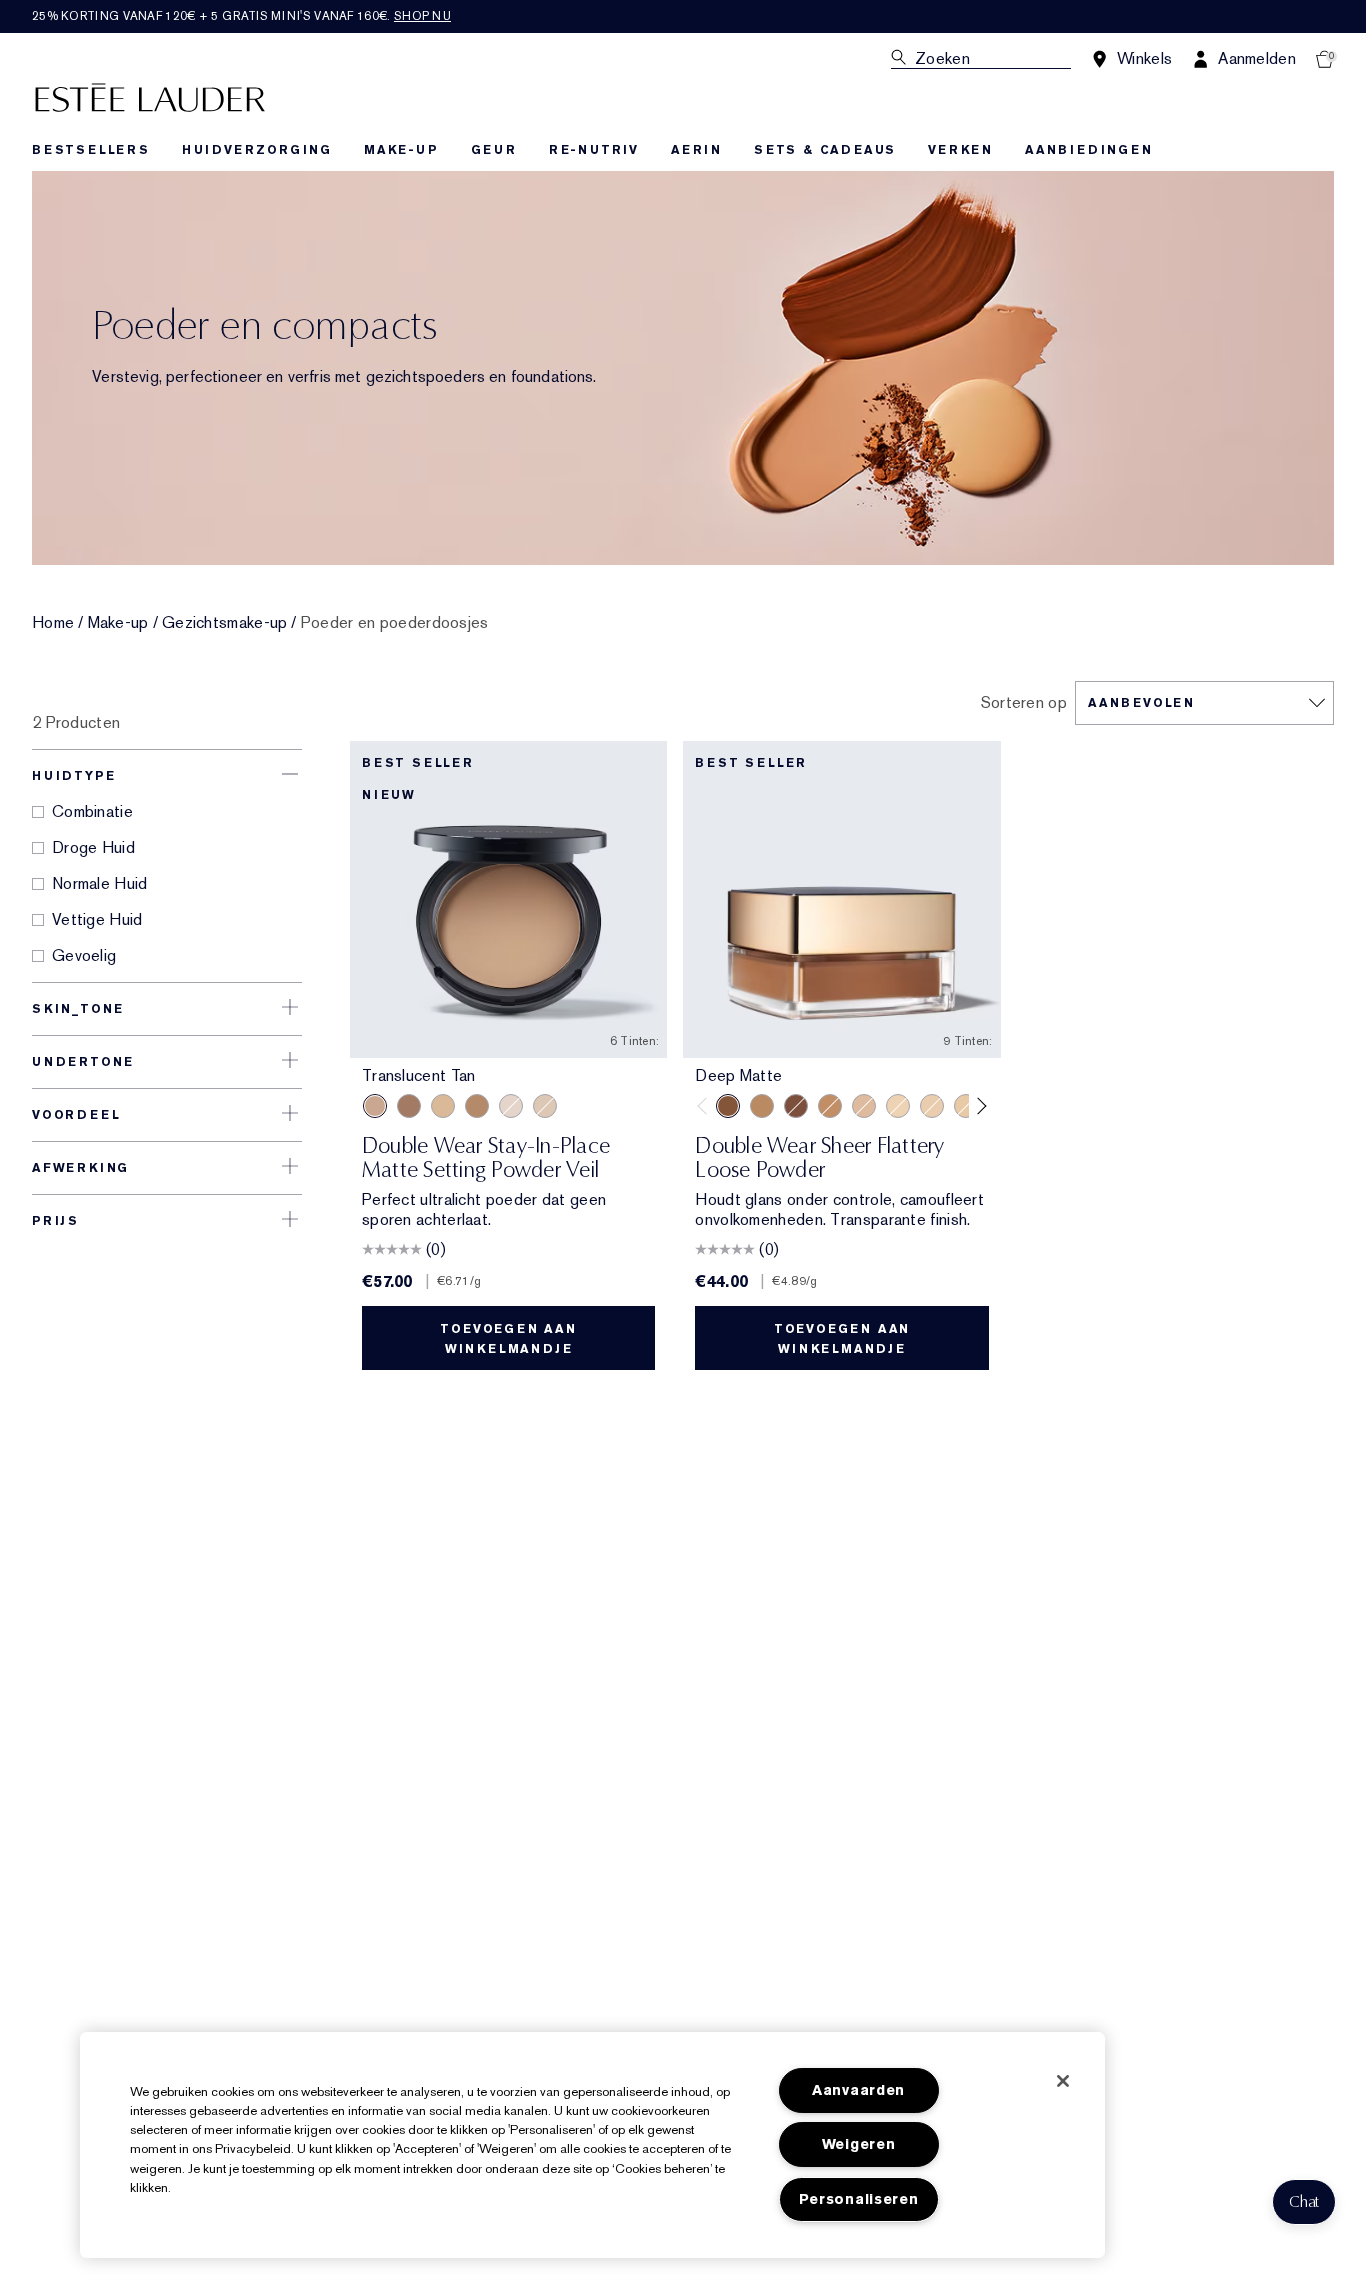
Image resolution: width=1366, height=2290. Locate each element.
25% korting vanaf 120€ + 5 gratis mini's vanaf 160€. (241, 16)
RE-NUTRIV (594, 150)
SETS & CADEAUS (825, 150)
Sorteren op (1024, 703)
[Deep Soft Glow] (796, 1106)
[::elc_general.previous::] (706, 1105)
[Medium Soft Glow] (830, 1106)
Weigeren (859, 2144)
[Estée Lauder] (150, 96)
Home (53, 623)
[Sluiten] (1063, 2081)
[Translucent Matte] (932, 1106)
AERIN (696, 150)
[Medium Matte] (762, 1106)
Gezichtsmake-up (225, 623)
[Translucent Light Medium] (545, 1106)
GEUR (494, 150)
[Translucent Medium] (443, 1106)
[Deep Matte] (728, 1106)
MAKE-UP (401, 150)
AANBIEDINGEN (1089, 150)
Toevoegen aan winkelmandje (508, 1339)
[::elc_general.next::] (977, 1105)
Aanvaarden (858, 2090)
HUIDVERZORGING (257, 150)
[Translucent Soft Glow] (898, 1106)
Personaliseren (859, 2199)
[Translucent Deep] (409, 1106)
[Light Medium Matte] (864, 1106)
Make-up (118, 623)
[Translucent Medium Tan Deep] (477, 1106)
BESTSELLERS (91, 150)
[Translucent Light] (511, 1106)
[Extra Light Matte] (966, 1106)
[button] (1304, 2202)
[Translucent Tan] (375, 1106)
